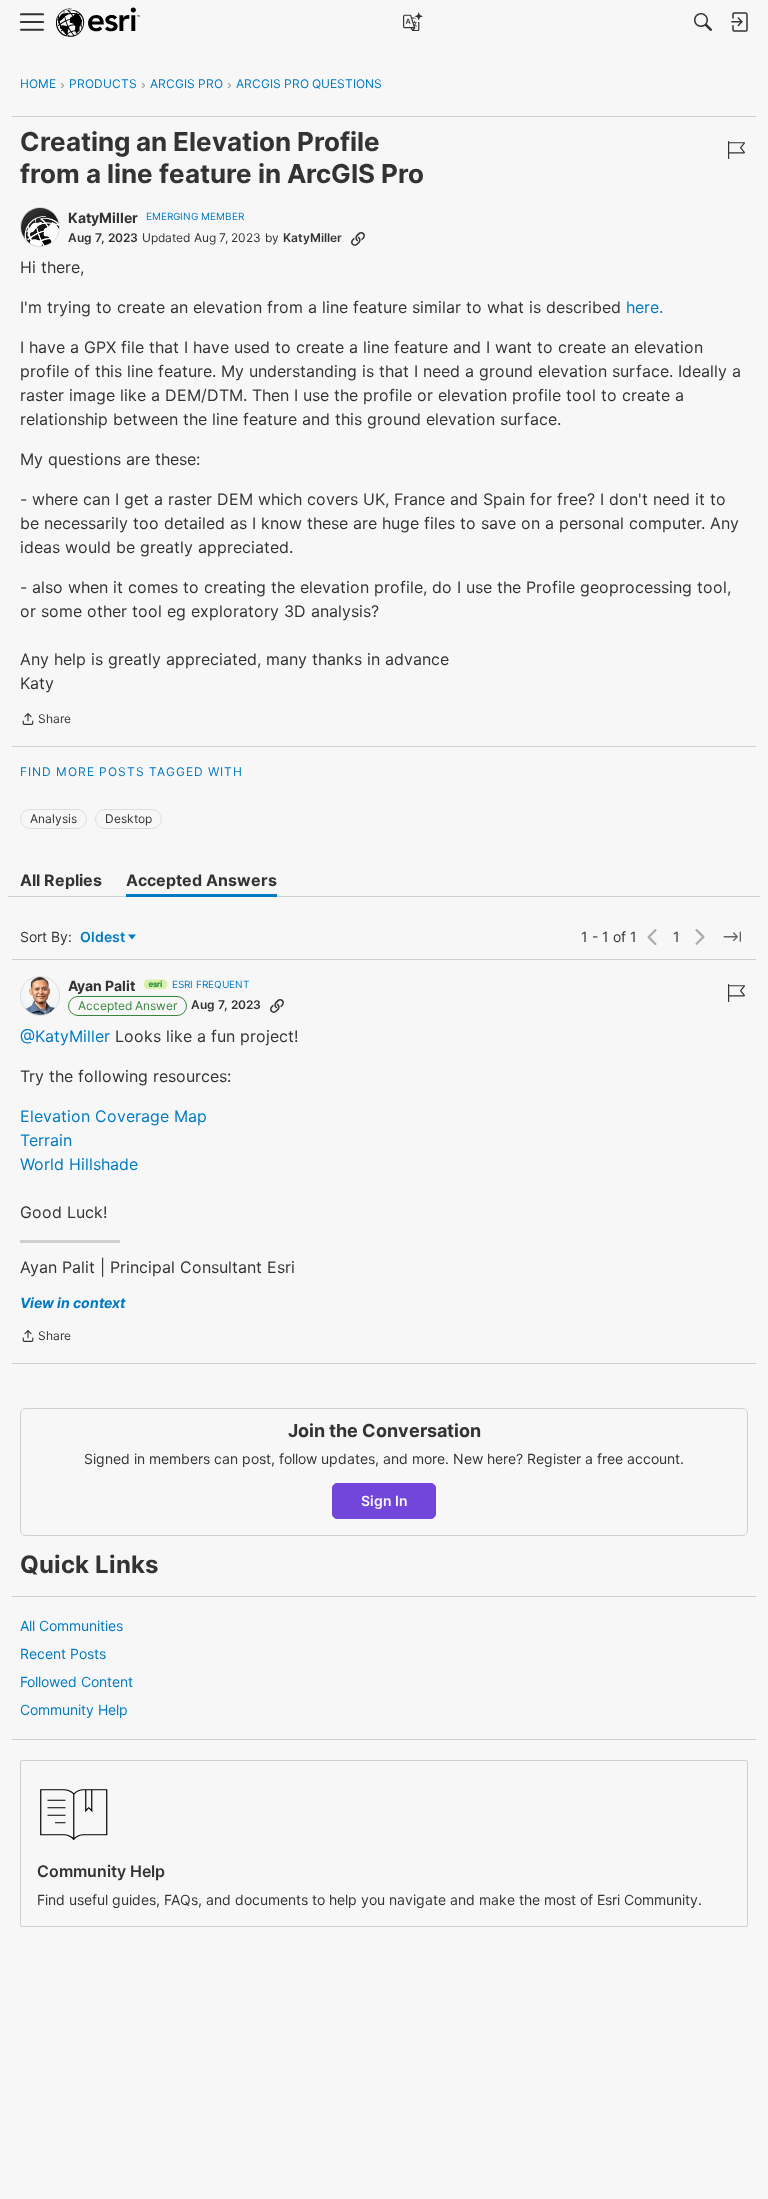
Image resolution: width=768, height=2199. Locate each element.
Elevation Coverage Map (113, 1116)
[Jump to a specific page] (732, 937)
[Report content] (736, 150)
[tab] (61, 880)
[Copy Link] (358, 238)
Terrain (46, 1140)
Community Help (74, 1709)
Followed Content (76, 1681)
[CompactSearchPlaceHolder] (703, 22)
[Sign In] (739, 22)
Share (45, 721)
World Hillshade (79, 1164)
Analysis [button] (53, 818)
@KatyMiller (65, 1036)
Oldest (104, 937)
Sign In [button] (384, 1500)
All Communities (71, 1625)
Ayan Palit (101, 985)
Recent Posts (63, 1653)
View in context (72, 1302)
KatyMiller (103, 217)
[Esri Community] (98, 22)
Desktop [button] (128, 818)
